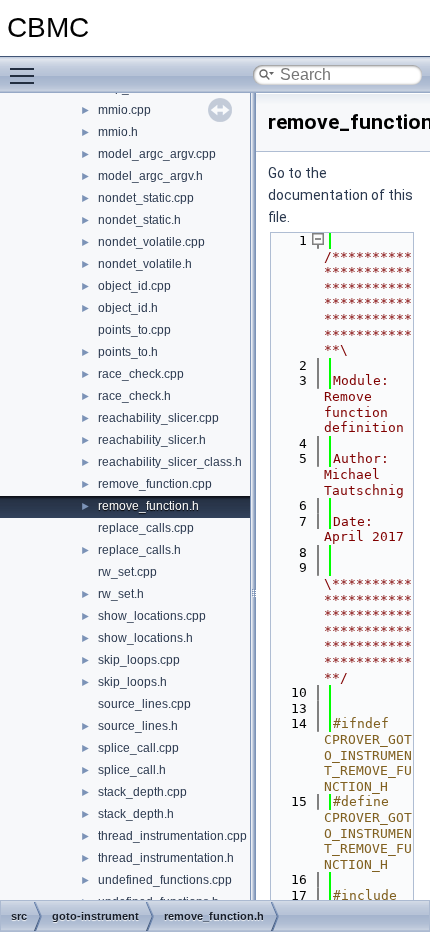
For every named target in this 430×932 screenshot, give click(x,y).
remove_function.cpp (155, 484)
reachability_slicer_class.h (170, 462)
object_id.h (128, 308)
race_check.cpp (141, 374)
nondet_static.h (139, 220)
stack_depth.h (136, 814)
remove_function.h (148, 506)
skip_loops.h (132, 682)
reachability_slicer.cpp (158, 418)
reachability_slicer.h (152, 440)
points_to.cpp (134, 330)
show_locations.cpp (152, 616)
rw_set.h (121, 594)
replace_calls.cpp (146, 528)
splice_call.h (132, 770)
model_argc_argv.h (150, 176)
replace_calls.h (139, 550)
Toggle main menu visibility (26, 75)
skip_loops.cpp (139, 660)
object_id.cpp (134, 286)
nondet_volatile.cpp (151, 242)
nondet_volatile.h (145, 264)
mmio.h (118, 132)
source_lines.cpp (144, 704)
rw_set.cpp (127, 572)
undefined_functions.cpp (165, 880)
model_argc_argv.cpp (157, 154)
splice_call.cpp (138, 748)
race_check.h (134, 396)
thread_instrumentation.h (166, 858)
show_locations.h (145, 638)
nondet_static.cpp (146, 198)
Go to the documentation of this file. (340, 195)
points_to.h (128, 352)
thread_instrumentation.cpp (172, 836)
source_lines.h (138, 726)
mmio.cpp (124, 110)
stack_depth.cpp (142, 792)
